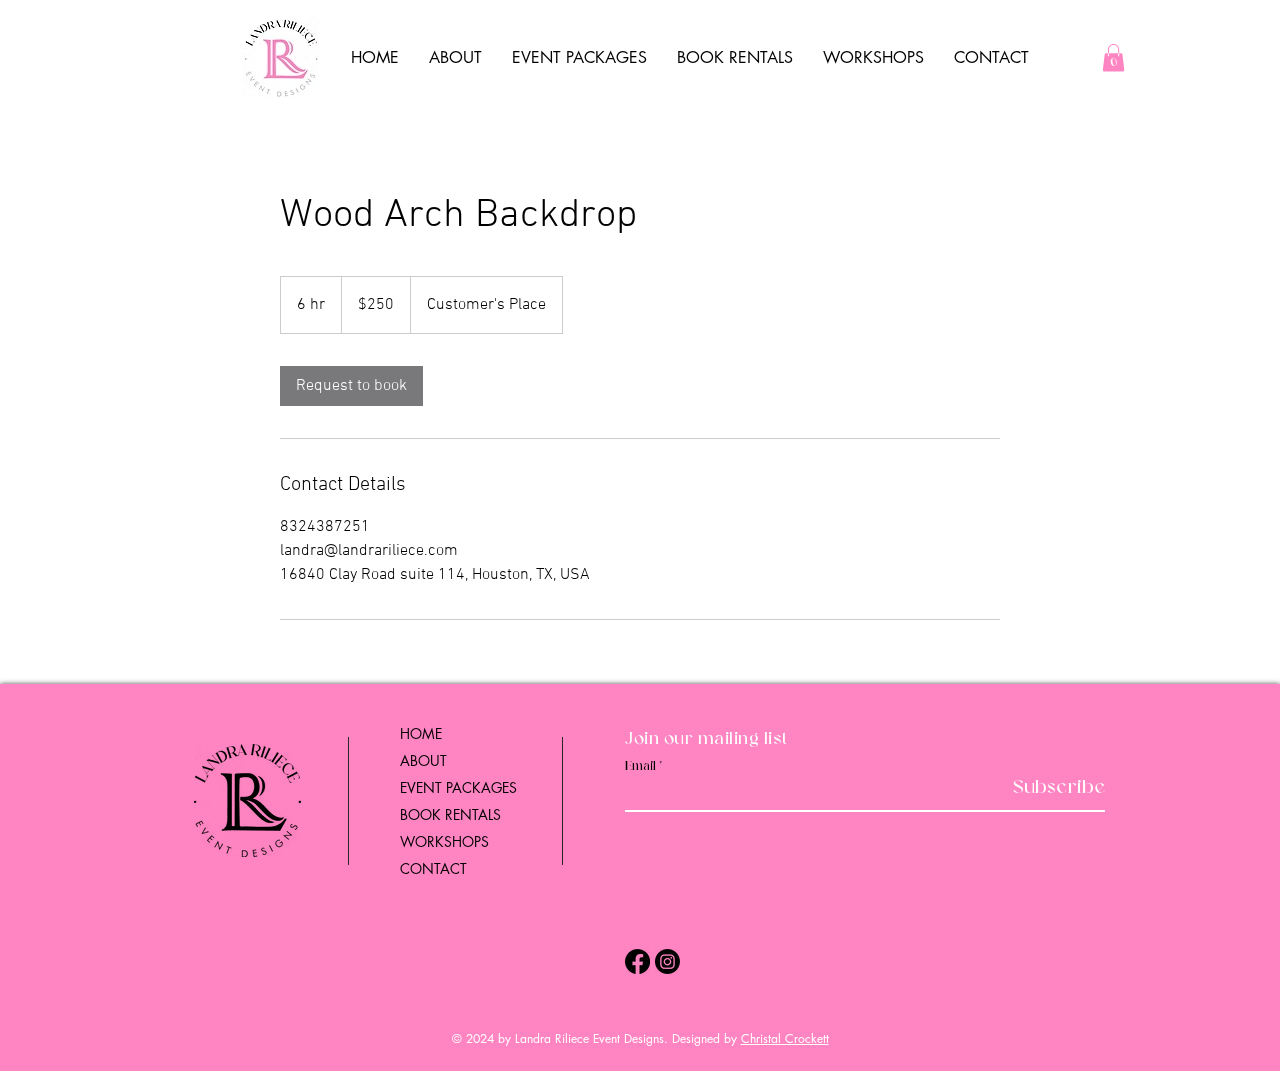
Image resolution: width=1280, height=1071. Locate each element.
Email (640, 767)
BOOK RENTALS (450, 814)
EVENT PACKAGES (458, 787)
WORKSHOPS (444, 841)
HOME (421, 733)
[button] (1113, 57)
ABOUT (423, 760)
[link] (351, 386)
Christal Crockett (785, 1038)
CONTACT (433, 868)
